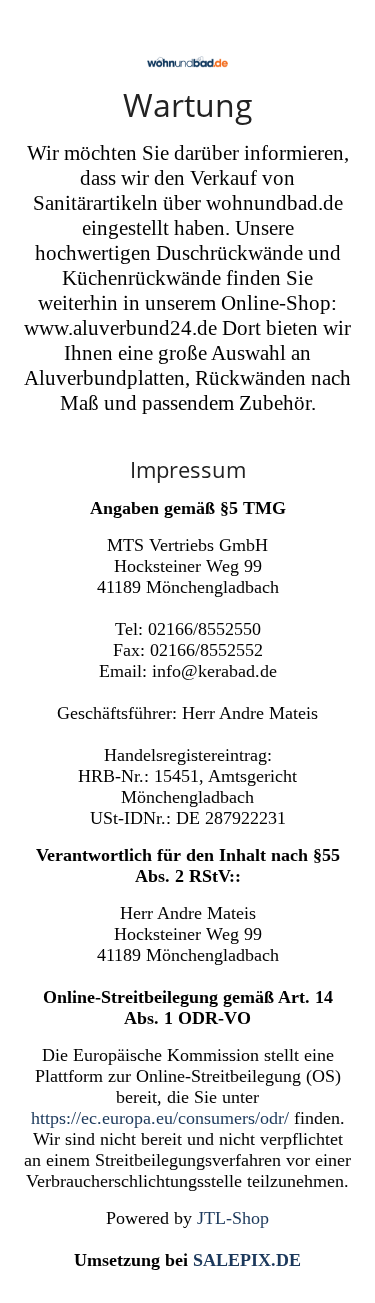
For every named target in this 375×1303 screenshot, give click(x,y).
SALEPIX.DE (247, 1260)
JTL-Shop (233, 1218)
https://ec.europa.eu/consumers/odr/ (160, 1118)
